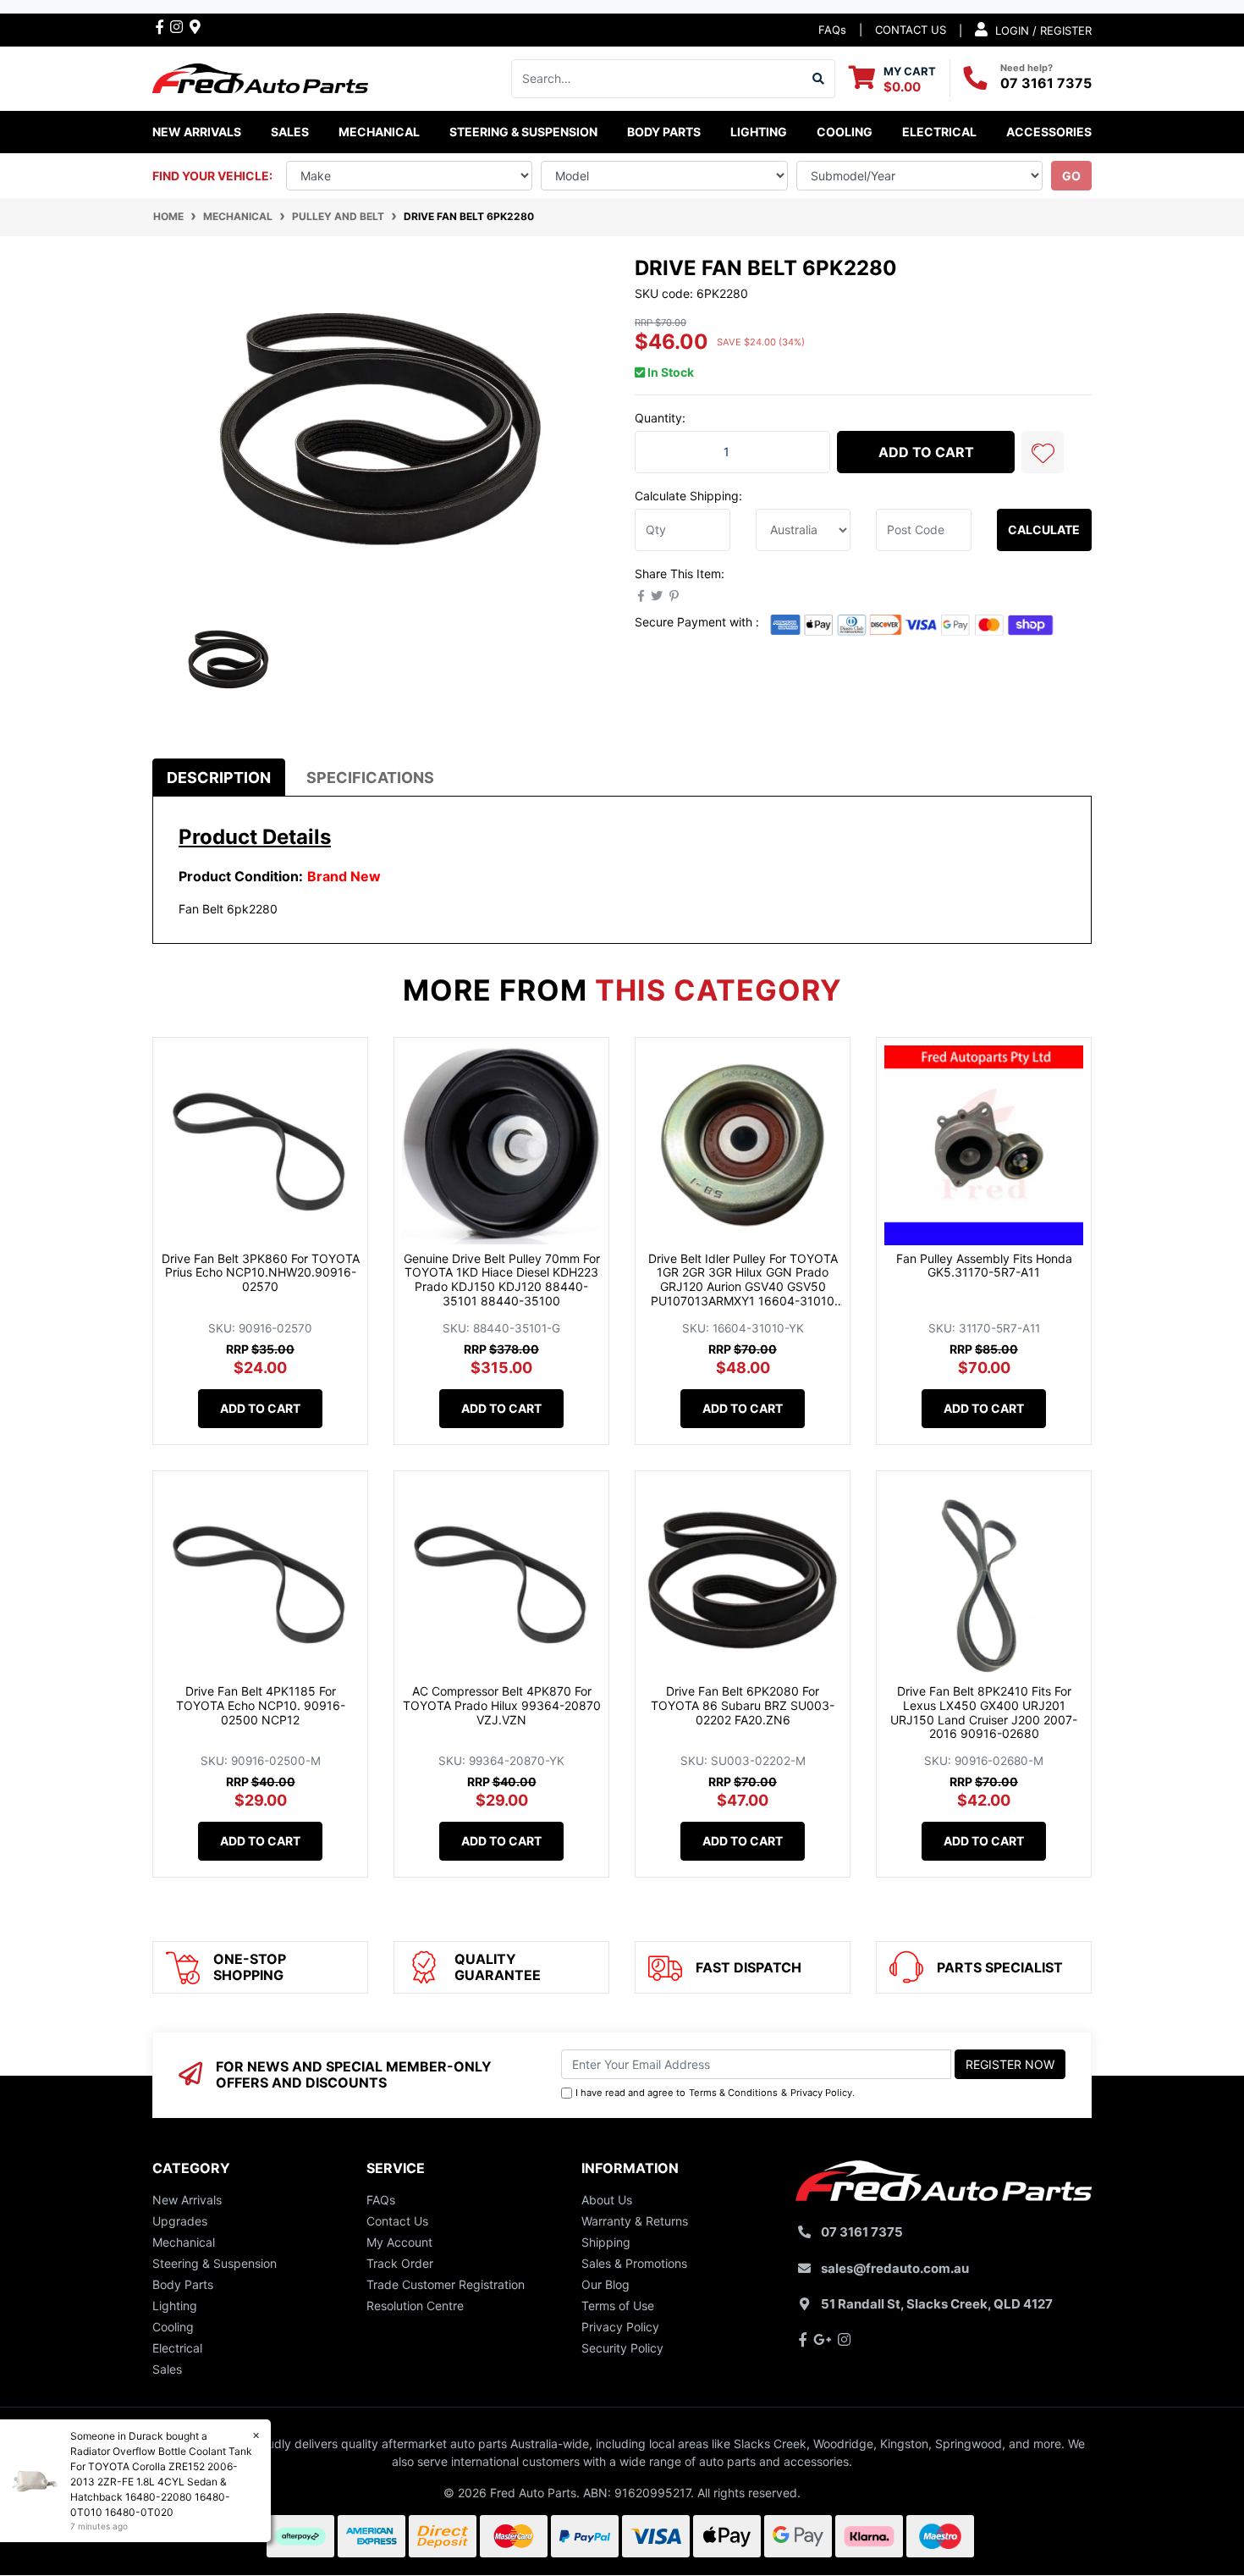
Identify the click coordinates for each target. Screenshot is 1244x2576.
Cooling (173, 2327)
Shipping (606, 2242)
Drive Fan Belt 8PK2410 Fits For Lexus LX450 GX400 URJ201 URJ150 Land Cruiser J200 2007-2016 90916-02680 (984, 1712)
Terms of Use (618, 2306)
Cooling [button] (845, 132)
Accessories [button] (1049, 132)
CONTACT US (911, 30)
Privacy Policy (821, 2093)
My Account (399, 2242)
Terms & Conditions (733, 2093)
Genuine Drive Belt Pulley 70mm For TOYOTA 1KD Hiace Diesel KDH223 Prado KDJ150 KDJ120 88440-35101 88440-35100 (502, 1280)
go (1071, 176)
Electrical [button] (939, 132)
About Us (607, 2200)
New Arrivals (197, 132)
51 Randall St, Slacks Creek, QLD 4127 (937, 2304)
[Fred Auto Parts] (260, 77)
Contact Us (397, 2221)
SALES (290, 132)
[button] (1043, 452)
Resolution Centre (415, 2306)
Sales (167, 2369)
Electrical (177, 2348)
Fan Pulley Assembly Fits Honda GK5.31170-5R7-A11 (984, 1266)
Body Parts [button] (664, 132)
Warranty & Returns (635, 2221)
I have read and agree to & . (715, 2093)
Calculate (1044, 530)
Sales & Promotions (634, 2263)
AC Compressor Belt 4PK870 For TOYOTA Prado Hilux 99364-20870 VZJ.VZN (502, 1705)
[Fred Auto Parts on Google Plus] (195, 26)
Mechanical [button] (379, 132)
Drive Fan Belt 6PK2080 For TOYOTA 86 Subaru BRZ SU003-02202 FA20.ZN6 (743, 1705)
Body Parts (183, 2284)
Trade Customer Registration (446, 2284)
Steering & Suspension (215, 2263)
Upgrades (180, 2221)
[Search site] (819, 79)
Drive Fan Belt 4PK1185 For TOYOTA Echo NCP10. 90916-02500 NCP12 (261, 1705)
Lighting (175, 2306)
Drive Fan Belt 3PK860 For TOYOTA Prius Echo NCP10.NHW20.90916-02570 (261, 1273)
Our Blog (605, 2284)
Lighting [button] (759, 132)
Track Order (400, 2263)
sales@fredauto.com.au (895, 2268)
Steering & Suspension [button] (523, 132)
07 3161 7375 (1046, 83)
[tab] (219, 778)
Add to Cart (926, 452)
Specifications (370, 778)
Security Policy (622, 2348)
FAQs (832, 30)
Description (219, 778)
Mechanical (184, 2242)
